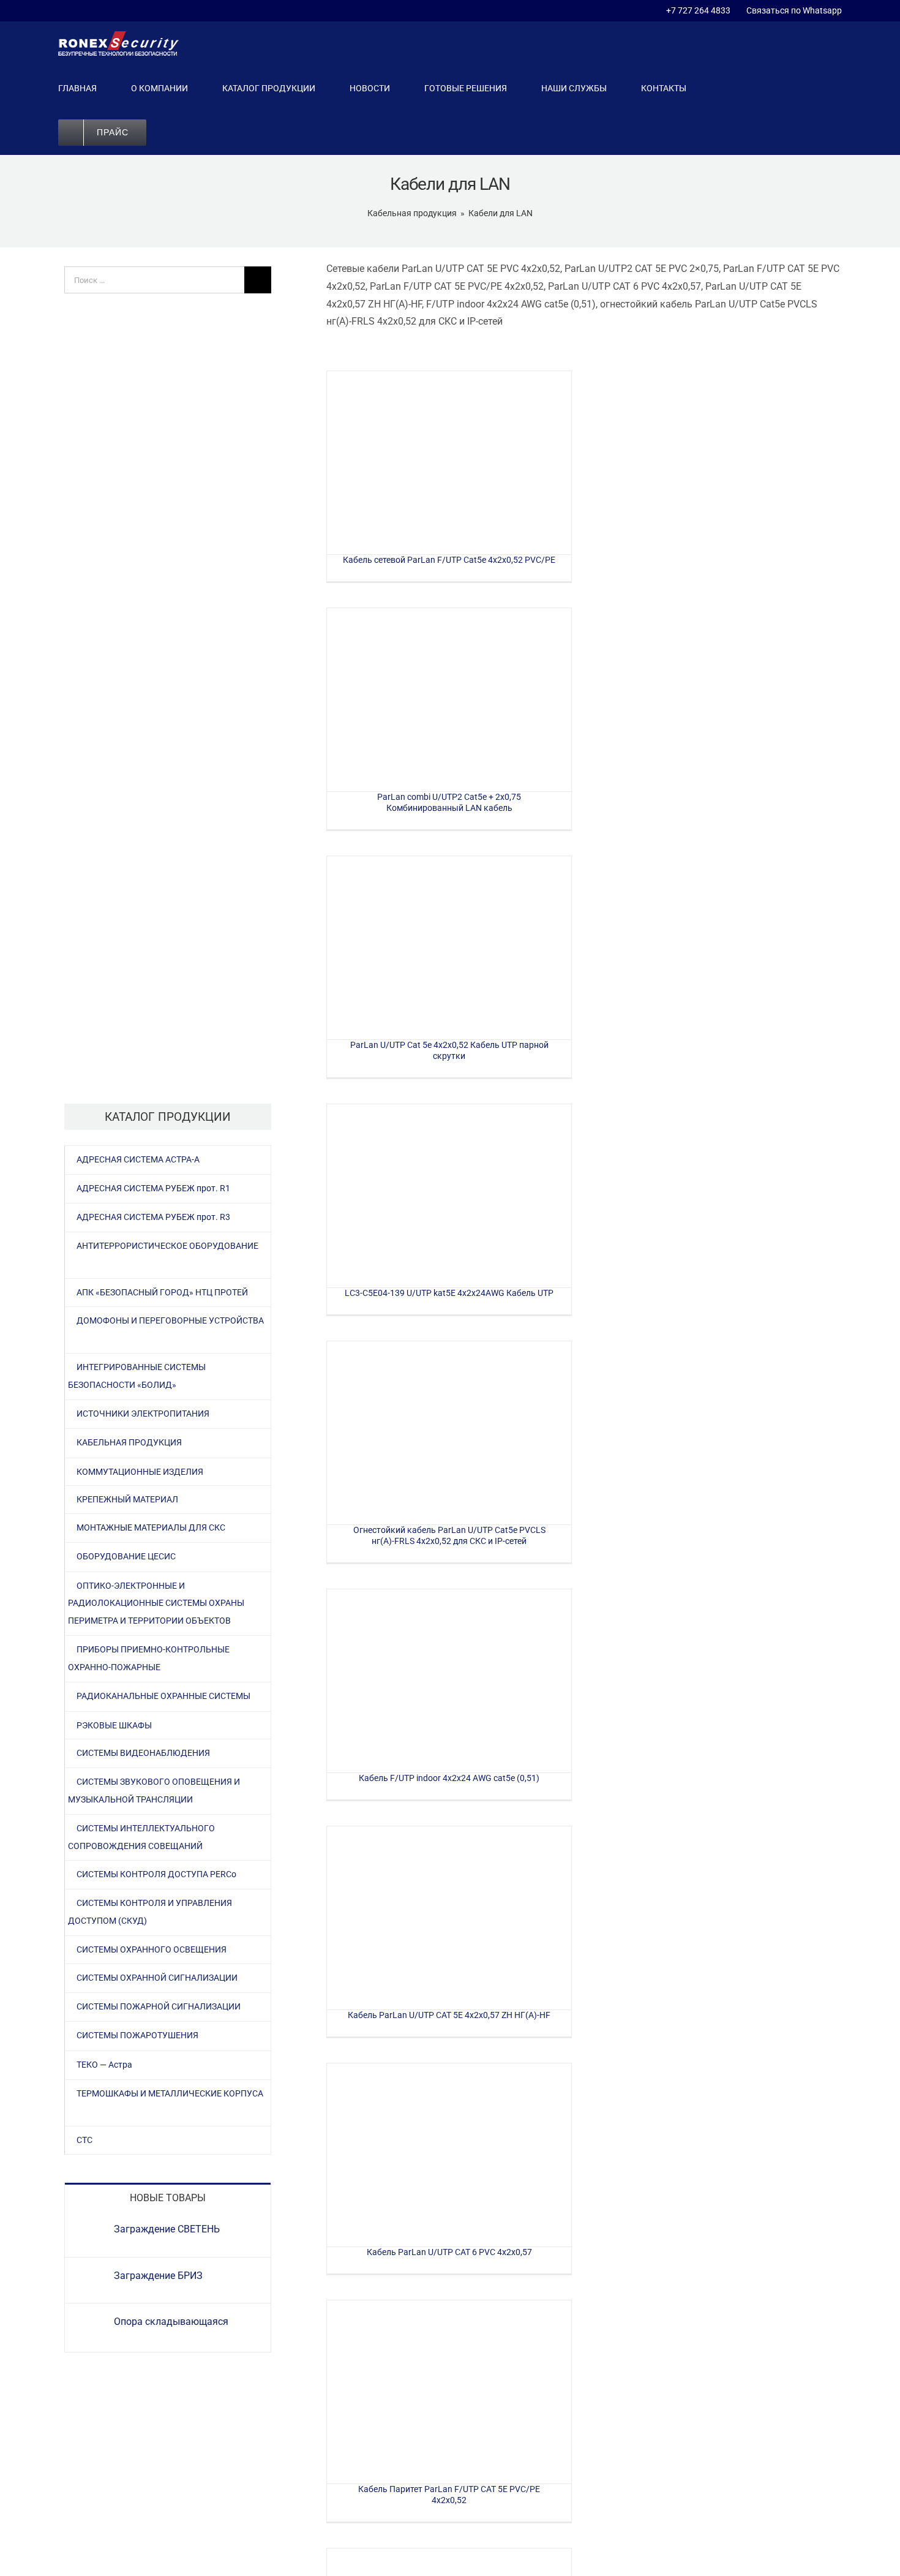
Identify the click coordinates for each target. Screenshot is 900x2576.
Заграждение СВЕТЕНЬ (167, 2229)
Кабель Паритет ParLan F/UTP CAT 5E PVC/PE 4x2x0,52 (449, 2392)
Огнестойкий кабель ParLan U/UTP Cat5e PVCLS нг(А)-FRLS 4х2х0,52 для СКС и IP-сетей (449, 1433)
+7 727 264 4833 (698, 10)
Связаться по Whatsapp (792, 10)
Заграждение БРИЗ (158, 2276)
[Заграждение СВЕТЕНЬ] (90, 2231)
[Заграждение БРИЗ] (90, 2278)
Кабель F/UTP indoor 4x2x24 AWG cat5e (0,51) (449, 1681)
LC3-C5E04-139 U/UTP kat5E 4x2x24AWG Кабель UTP (449, 1196)
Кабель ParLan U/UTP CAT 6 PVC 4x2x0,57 (449, 2155)
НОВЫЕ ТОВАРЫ (168, 2198)
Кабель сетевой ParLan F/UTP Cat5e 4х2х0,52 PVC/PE (449, 463)
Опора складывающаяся (171, 2322)
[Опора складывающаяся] (90, 2324)
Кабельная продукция (412, 213)
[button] (184, 132)
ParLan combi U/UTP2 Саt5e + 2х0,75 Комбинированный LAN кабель (449, 700)
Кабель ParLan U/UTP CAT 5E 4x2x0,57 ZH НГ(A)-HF (449, 1918)
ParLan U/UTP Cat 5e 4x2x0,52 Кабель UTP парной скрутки (449, 948)
